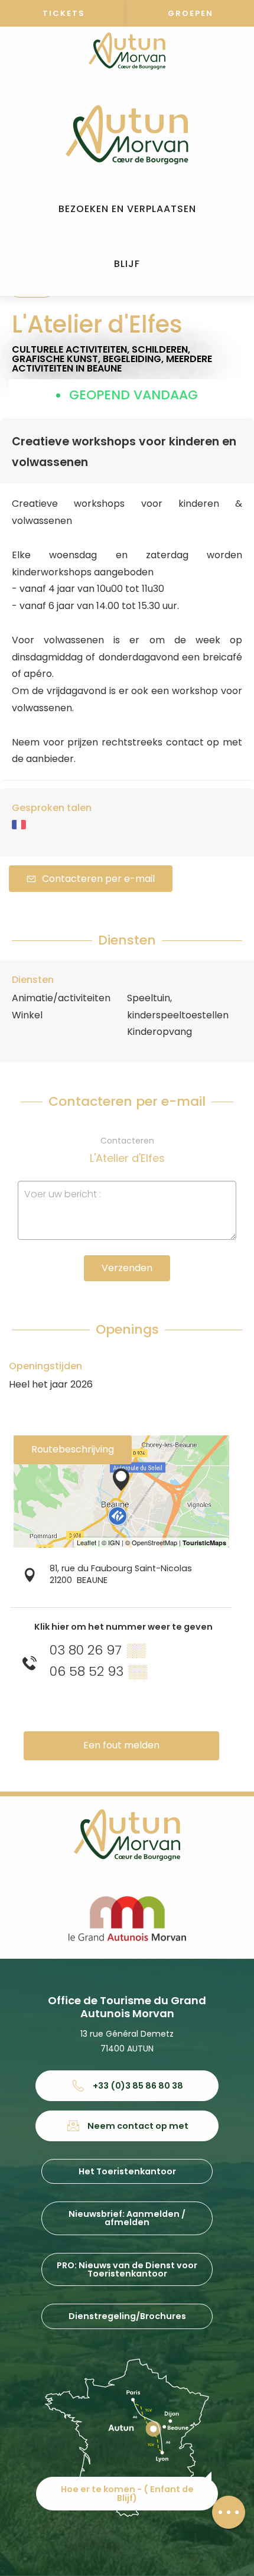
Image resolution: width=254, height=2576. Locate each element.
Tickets (64, 13)
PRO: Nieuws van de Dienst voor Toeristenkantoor (127, 2269)
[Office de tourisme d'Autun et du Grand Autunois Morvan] (127, 135)
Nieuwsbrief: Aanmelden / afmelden (127, 2218)
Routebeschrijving (73, 1449)
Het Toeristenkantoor (127, 2171)
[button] (127, 209)
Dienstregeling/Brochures (127, 2316)
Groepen (190, 13)
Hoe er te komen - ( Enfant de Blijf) (127, 2493)
